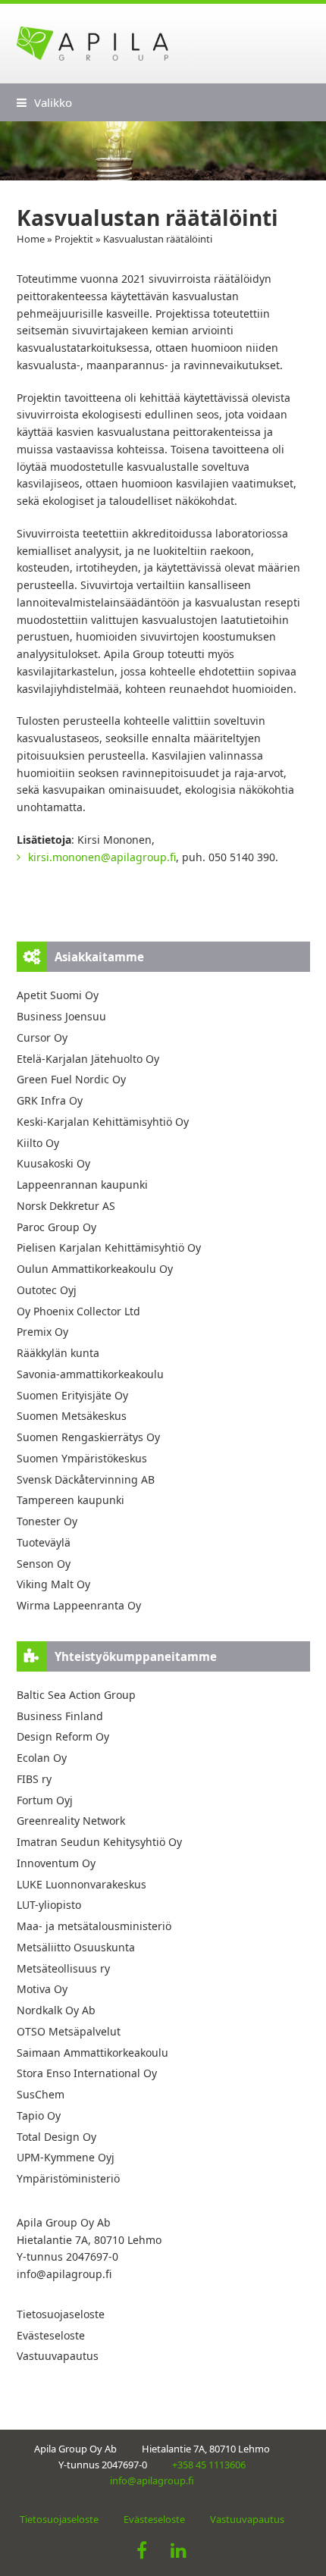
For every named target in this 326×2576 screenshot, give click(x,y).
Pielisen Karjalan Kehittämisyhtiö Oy (109, 1247)
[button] (44, 102)
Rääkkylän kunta (58, 1353)
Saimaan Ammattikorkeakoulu (92, 2053)
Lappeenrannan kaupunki (82, 1185)
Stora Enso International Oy (87, 2073)
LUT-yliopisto (49, 1905)
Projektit (74, 239)
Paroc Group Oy (56, 1227)
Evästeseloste (51, 2335)
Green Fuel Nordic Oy (71, 1079)
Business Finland (60, 1716)
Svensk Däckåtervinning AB (86, 1479)
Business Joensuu (61, 1016)
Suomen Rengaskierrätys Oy (88, 1437)
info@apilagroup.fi (64, 2274)
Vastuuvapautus (58, 2356)
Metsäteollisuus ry (63, 1968)
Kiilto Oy (38, 1143)
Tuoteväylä (44, 1542)
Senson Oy (44, 1564)
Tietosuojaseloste (61, 2314)
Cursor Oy (42, 1037)
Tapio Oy (39, 2115)
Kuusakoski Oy (53, 1163)
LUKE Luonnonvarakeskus (81, 1884)
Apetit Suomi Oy (58, 995)
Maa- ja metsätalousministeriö (94, 1926)
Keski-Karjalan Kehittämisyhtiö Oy (103, 1122)
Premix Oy (42, 1332)
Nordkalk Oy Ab (56, 2010)
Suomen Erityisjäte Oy (72, 1395)
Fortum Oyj (45, 1800)
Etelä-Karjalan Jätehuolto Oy (88, 1059)
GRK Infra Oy (50, 1100)
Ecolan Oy (42, 1758)
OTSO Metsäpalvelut (69, 2031)
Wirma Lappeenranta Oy (79, 1605)
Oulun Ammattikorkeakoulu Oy (95, 1269)
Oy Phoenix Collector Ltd (78, 1311)
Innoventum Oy (56, 1863)
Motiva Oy (42, 1989)
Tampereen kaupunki (71, 1500)
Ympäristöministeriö (68, 2178)
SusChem (41, 2094)
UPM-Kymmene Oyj (66, 2157)
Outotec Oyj (47, 1290)
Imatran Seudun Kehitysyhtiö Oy (99, 1842)
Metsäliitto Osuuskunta (76, 1947)
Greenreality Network (71, 1821)
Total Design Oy (56, 2137)
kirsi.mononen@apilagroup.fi (102, 857)
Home (31, 239)
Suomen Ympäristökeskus (82, 1458)
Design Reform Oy (63, 1736)
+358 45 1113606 (209, 2465)
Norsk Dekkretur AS (66, 1206)
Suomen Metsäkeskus (72, 1416)
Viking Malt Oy (53, 1584)
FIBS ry (34, 1779)
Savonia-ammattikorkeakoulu (90, 1374)
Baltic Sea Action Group (76, 1695)
